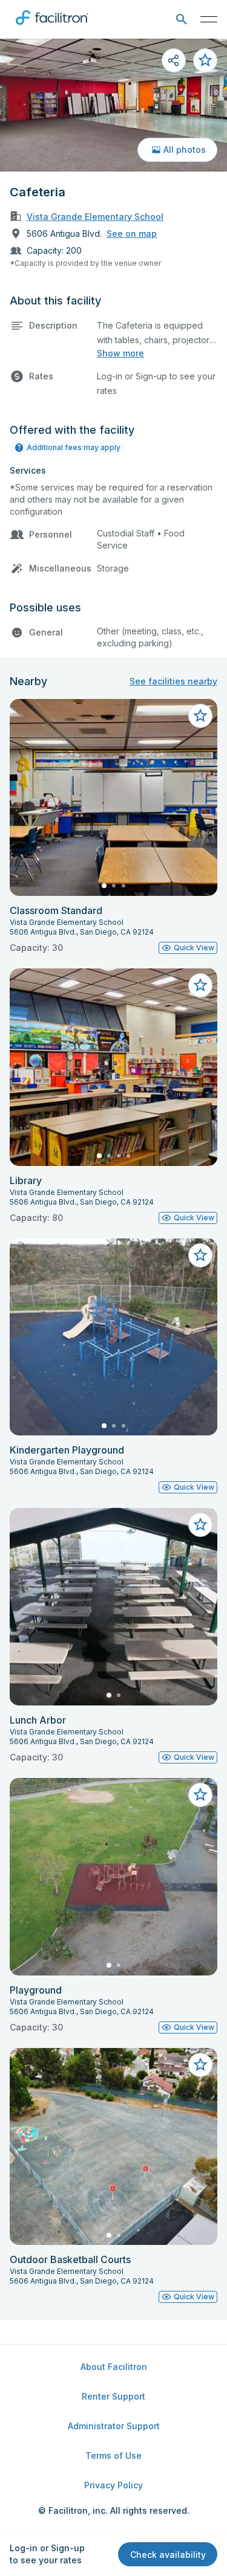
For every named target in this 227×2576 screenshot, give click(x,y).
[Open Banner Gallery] (113, 105)
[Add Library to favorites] (200, 985)
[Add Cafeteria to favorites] (205, 60)
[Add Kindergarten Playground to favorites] (200, 1255)
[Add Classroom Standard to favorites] (200, 716)
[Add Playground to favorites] (200, 1795)
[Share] (174, 60)
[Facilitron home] (52, 27)
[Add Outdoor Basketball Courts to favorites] (200, 2065)
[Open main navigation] (209, 19)
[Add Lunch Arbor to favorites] (200, 1525)
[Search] (181, 20)
